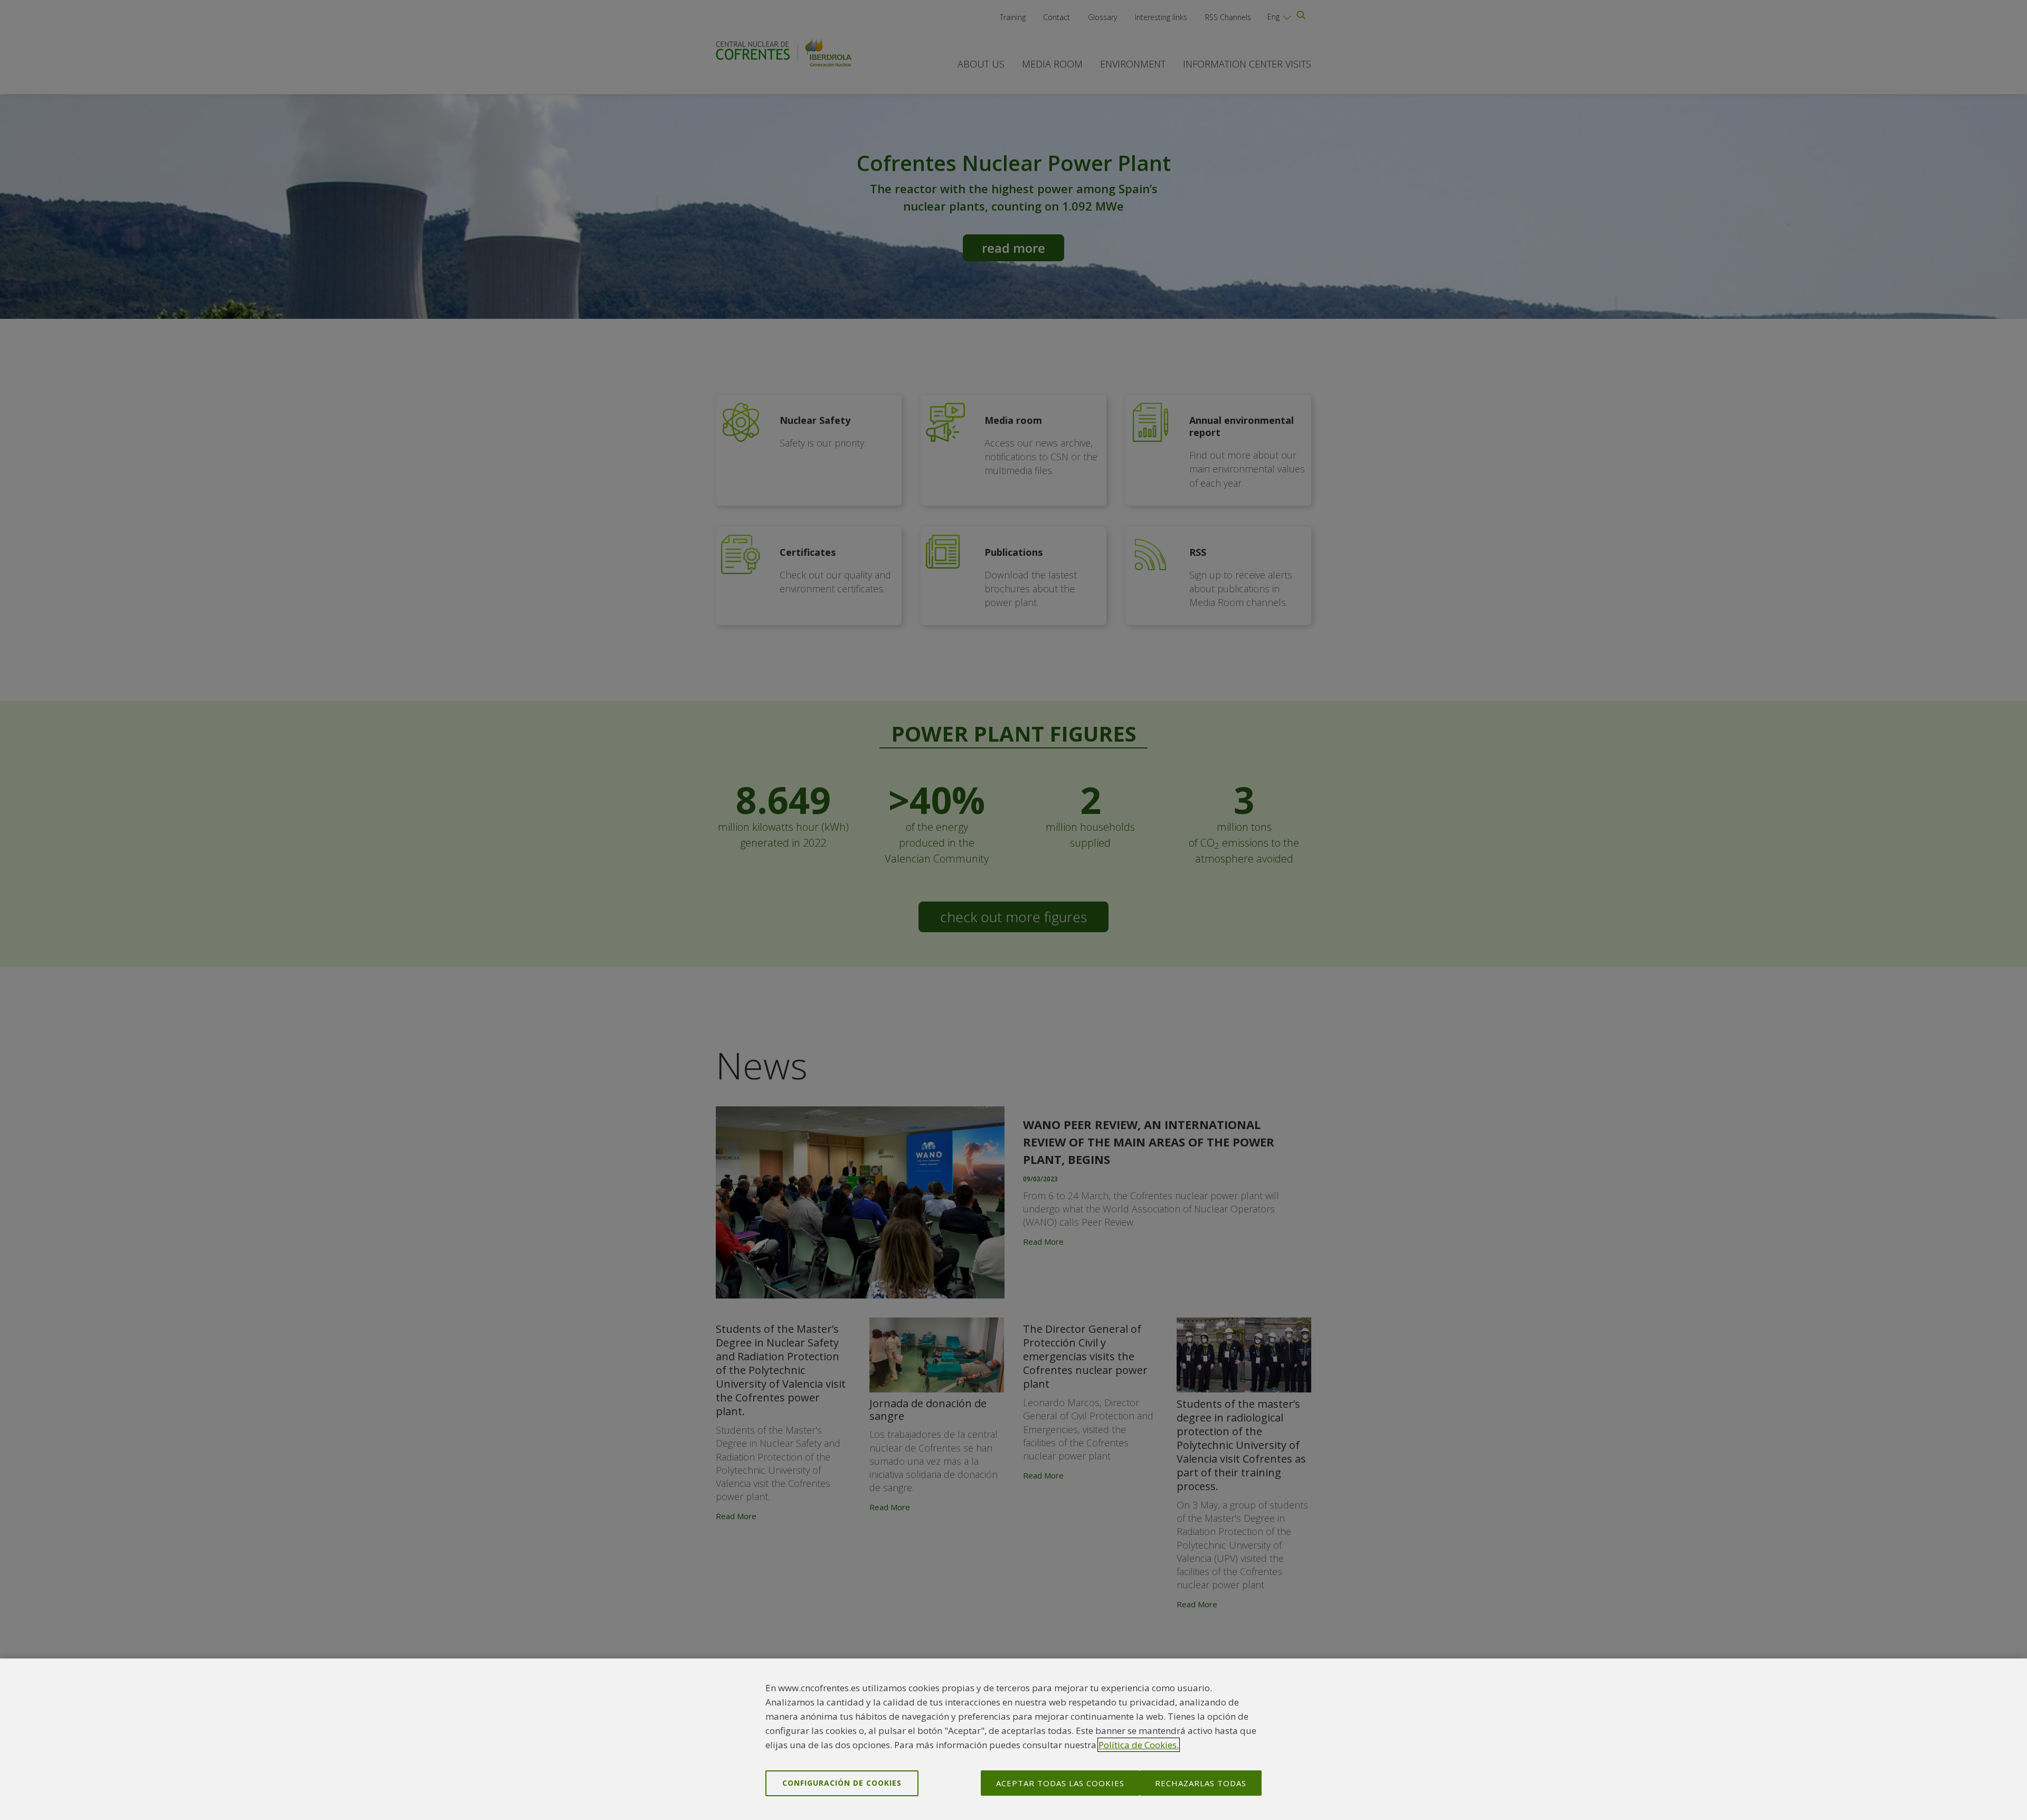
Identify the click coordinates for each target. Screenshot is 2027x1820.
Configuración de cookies (842, 1783)
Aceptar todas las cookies (1060, 1783)
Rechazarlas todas (1201, 1783)
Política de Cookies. (1139, 1745)
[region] (1013, 1739)
